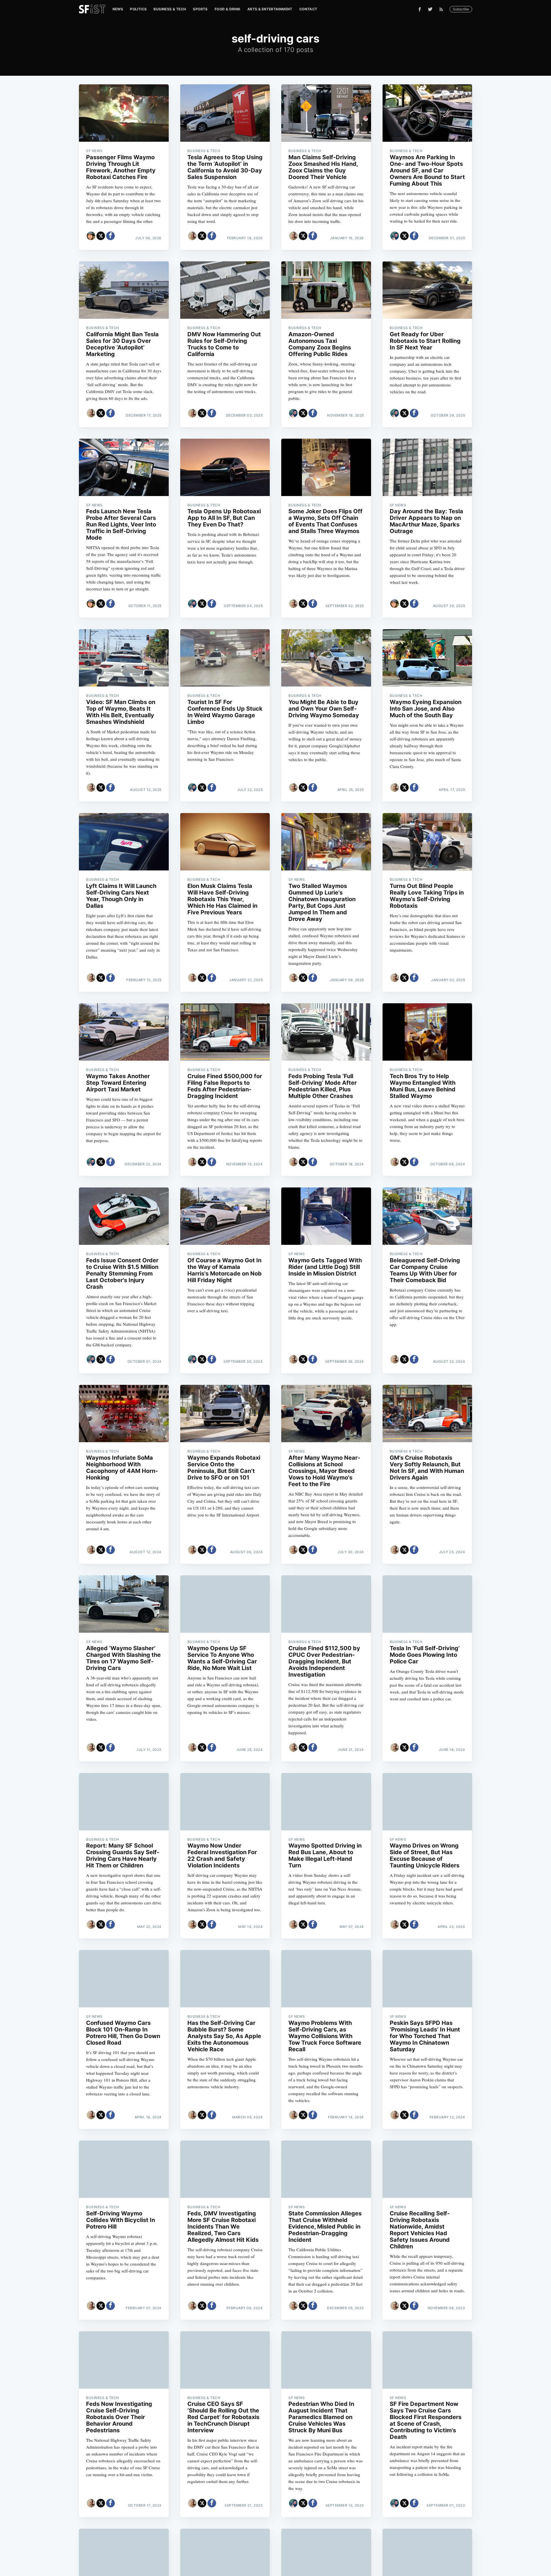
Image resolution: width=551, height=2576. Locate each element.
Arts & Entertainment (270, 9)
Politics (138, 9)
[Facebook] (420, 9)
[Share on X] (101, 236)
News (118, 9)
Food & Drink (228, 9)
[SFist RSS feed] (443, 9)
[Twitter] (430, 9)
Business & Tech (170, 9)
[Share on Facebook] (110, 236)
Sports (200, 9)
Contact (308, 9)
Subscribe (461, 9)
